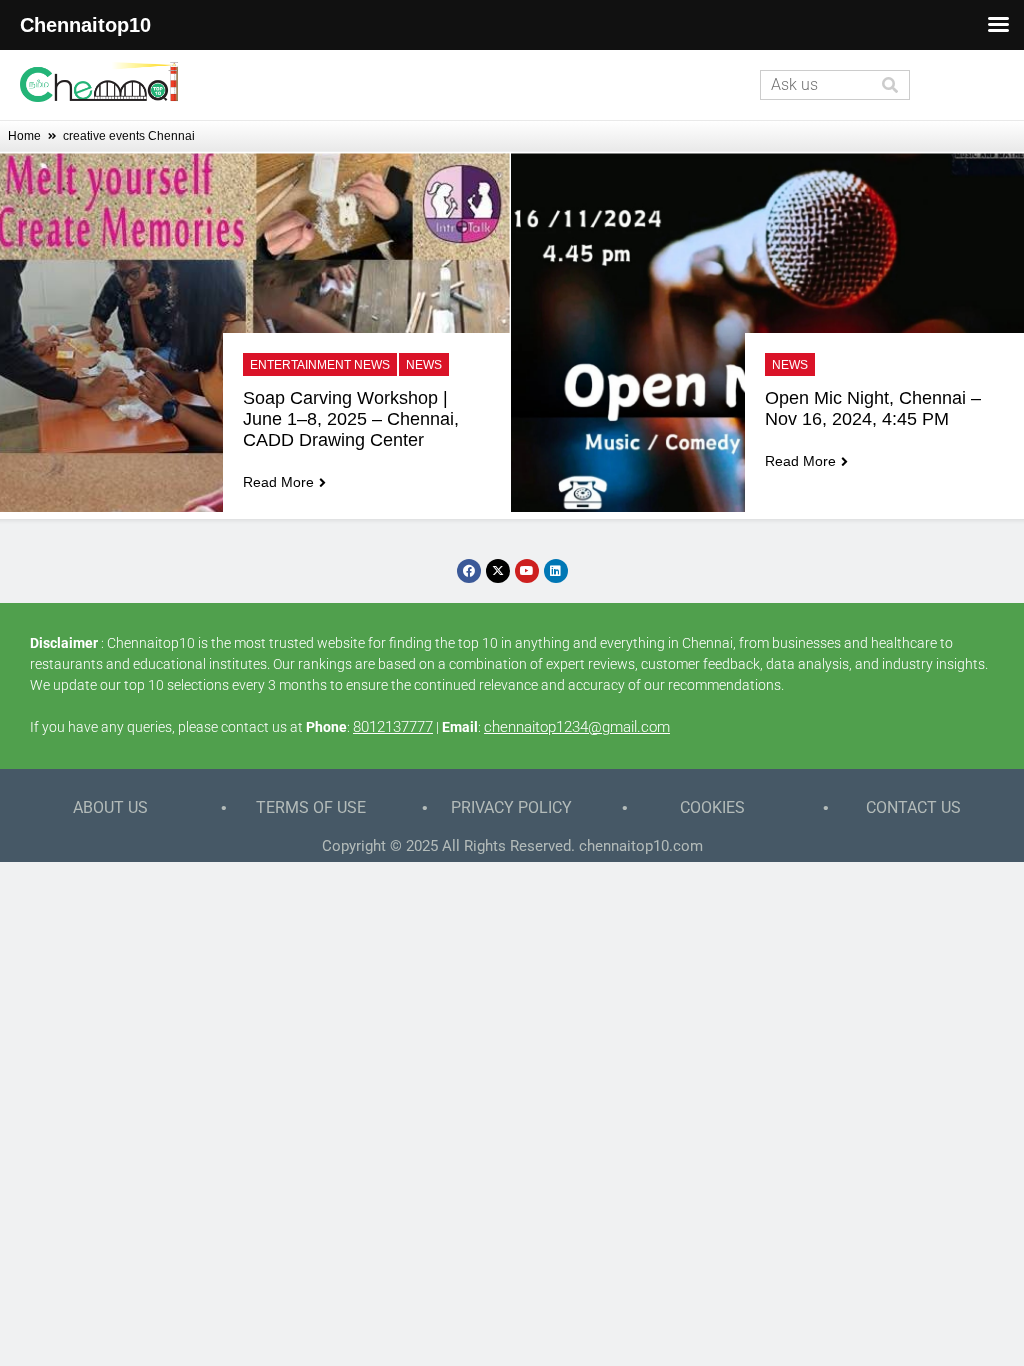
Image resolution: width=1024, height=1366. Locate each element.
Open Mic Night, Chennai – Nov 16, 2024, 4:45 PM (875, 408)
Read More (278, 482)
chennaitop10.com (641, 846)
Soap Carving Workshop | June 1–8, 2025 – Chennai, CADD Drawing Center (353, 419)
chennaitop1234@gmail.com (577, 727)
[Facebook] (469, 571)
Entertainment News (320, 365)
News (424, 365)
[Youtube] (527, 571)
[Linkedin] (556, 571)
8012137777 (393, 727)
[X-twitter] (498, 571)
